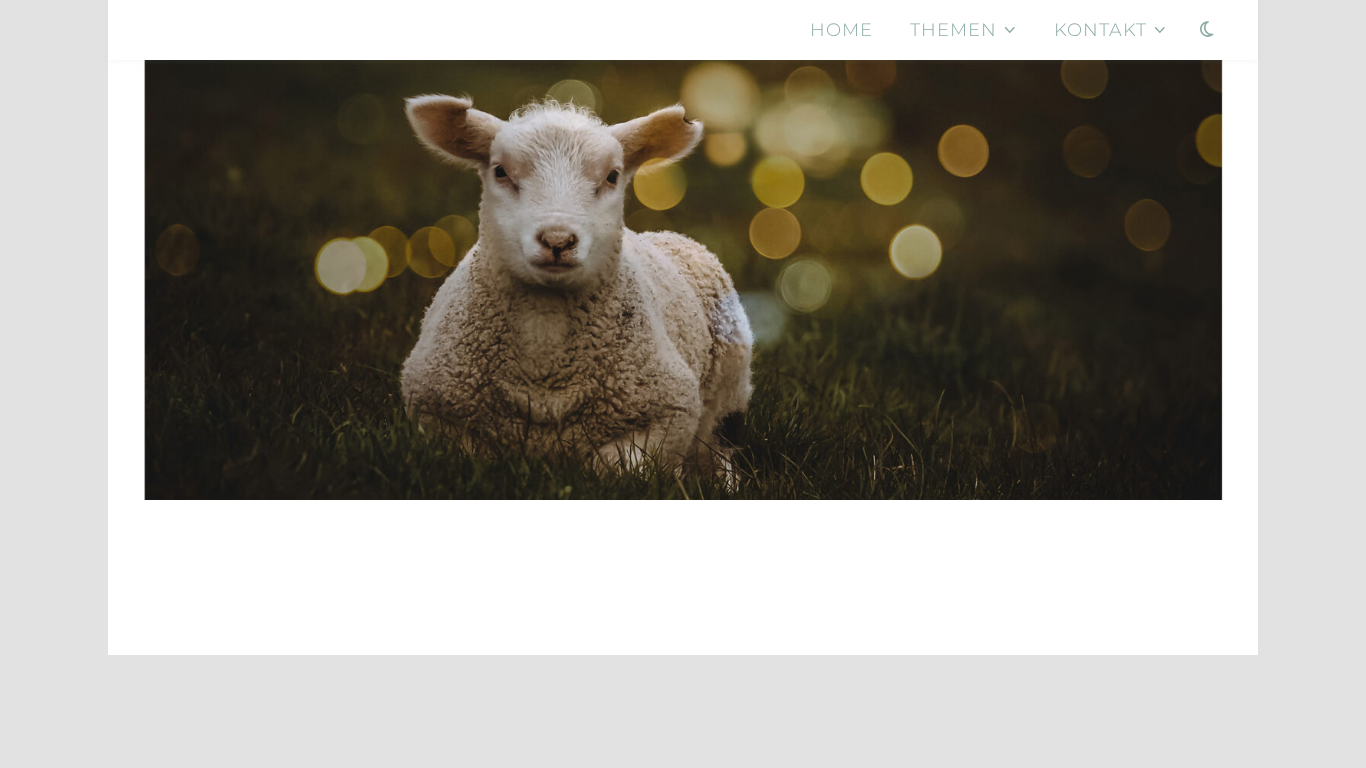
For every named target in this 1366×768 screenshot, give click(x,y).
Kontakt (1100, 30)
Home (841, 30)
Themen (953, 30)
